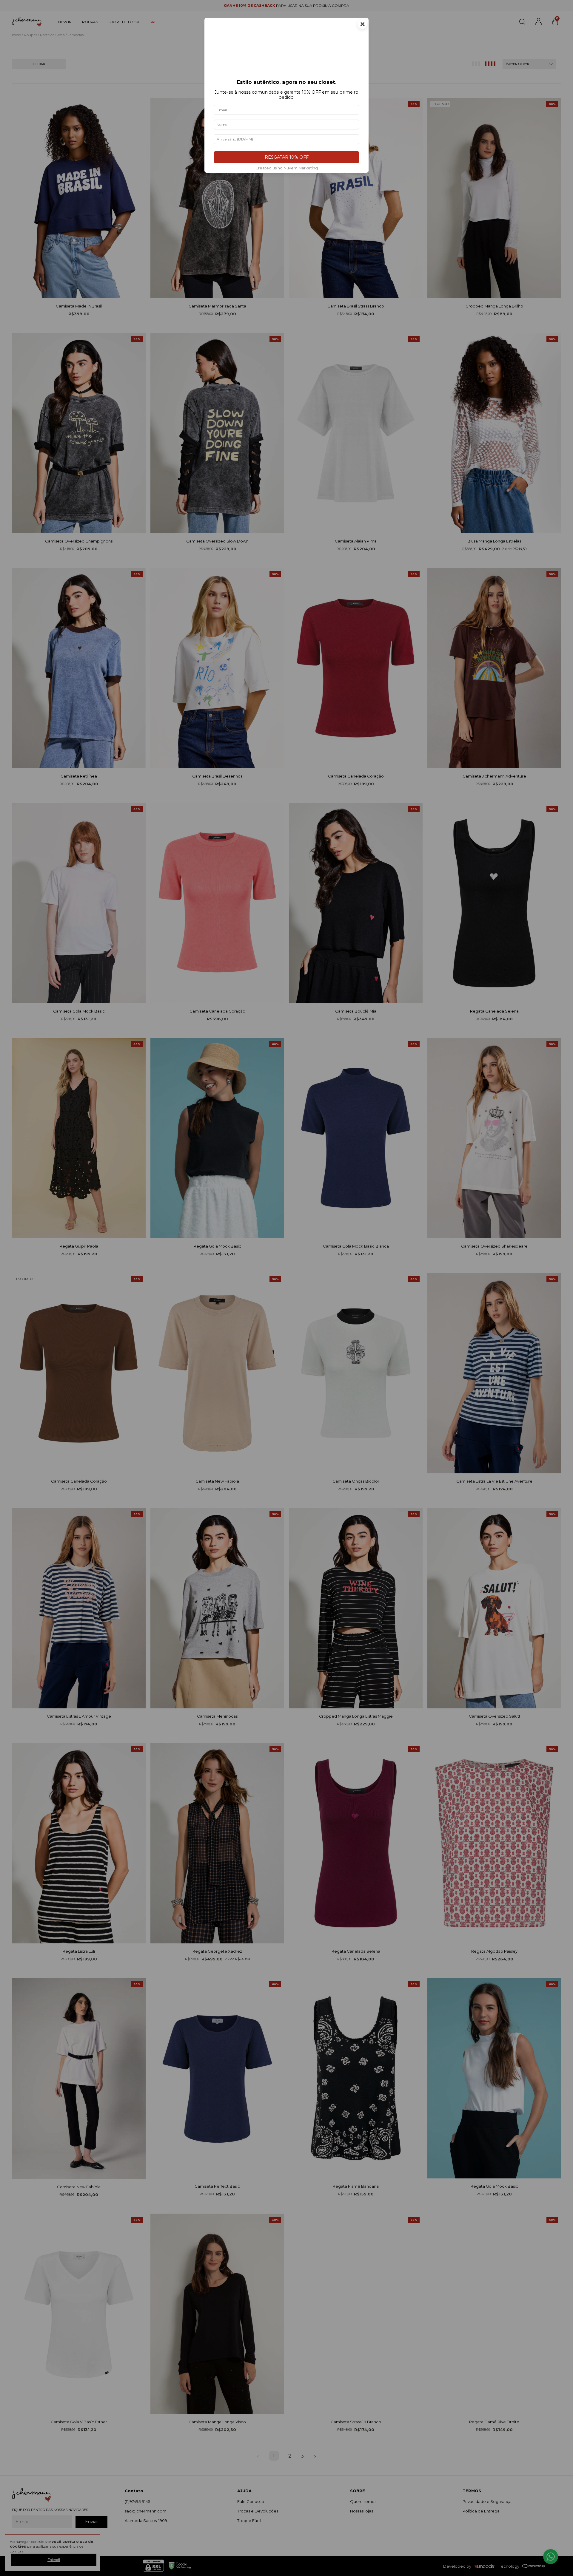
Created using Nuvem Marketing (287, 168)
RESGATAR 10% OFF (287, 157)
